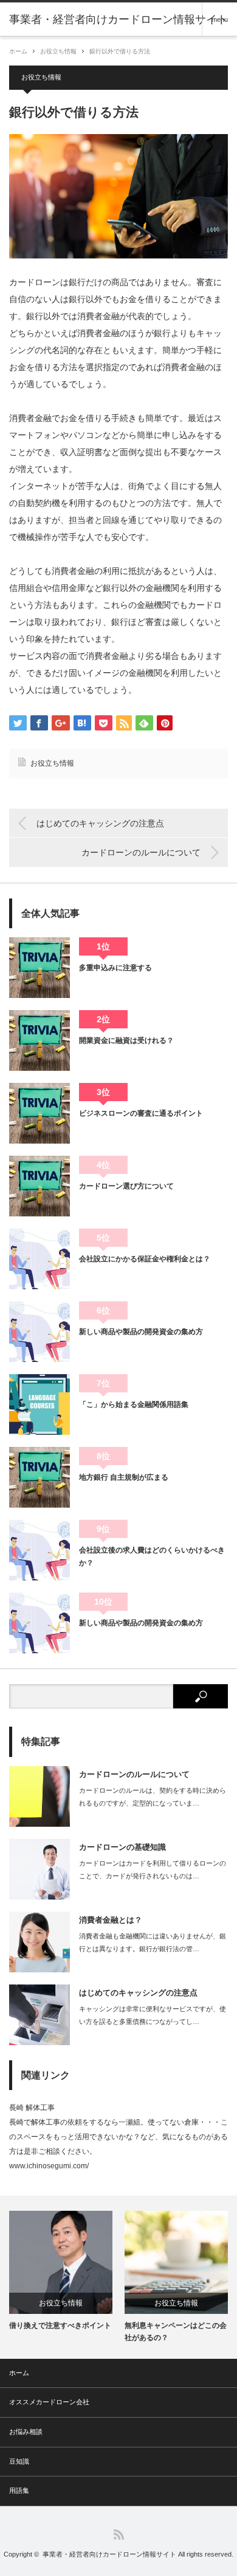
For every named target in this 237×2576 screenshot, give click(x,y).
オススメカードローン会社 (49, 2402)
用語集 (19, 2490)
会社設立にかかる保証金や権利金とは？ (145, 1259)
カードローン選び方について (126, 1186)
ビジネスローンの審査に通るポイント (141, 1113)
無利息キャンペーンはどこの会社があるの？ (176, 2331)
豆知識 (19, 2461)
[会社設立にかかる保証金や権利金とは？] (39, 1259)
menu (220, 19)
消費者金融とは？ (111, 1920)
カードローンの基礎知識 (122, 1847)
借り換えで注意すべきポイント (60, 2325)
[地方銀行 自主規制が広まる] (39, 1477)
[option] (61, 2271)
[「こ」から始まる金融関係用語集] (39, 1404)
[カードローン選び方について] (39, 1186)
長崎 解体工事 (32, 2108)
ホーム (19, 2373)
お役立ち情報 (58, 51)
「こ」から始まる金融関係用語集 (134, 1404)
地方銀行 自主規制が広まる (124, 1477)
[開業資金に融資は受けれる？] (39, 1040)
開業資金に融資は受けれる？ (126, 1040)
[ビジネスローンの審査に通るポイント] (39, 1113)
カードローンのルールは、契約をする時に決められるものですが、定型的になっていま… (153, 1797)
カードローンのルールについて (141, 852)
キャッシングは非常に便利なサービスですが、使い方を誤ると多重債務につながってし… (153, 2015)
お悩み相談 (26, 2432)
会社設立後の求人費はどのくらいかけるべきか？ (152, 1556)
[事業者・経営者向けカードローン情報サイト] (118, 19)
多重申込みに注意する (115, 968)
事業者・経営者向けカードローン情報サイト (109, 2554)
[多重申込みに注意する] (39, 968)
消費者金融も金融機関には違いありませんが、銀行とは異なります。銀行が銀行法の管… (153, 1942)
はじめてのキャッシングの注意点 (100, 823)
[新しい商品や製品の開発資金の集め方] (39, 1332)
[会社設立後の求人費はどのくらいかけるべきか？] (39, 1550)
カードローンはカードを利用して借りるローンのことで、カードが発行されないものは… (153, 1870)
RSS (119, 2534)
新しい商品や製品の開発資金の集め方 (141, 1332)
